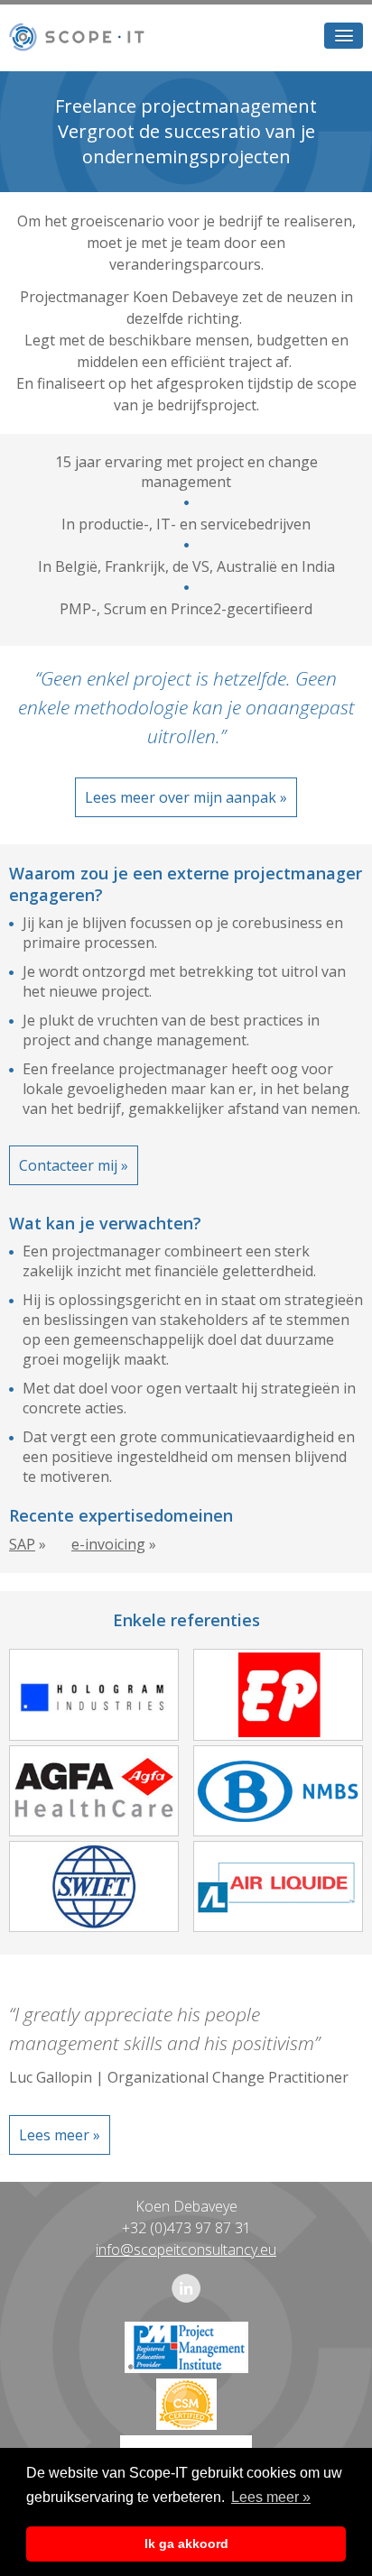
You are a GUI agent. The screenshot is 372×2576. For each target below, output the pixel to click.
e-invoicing (108, 1544)
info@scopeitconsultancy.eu (186, 2249)
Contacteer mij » (74, 1165)
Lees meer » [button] (271, 2497)
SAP (22, 1544)
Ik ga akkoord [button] (186, 2544)
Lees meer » (60, 2135)
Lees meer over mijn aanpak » (186, 797)
